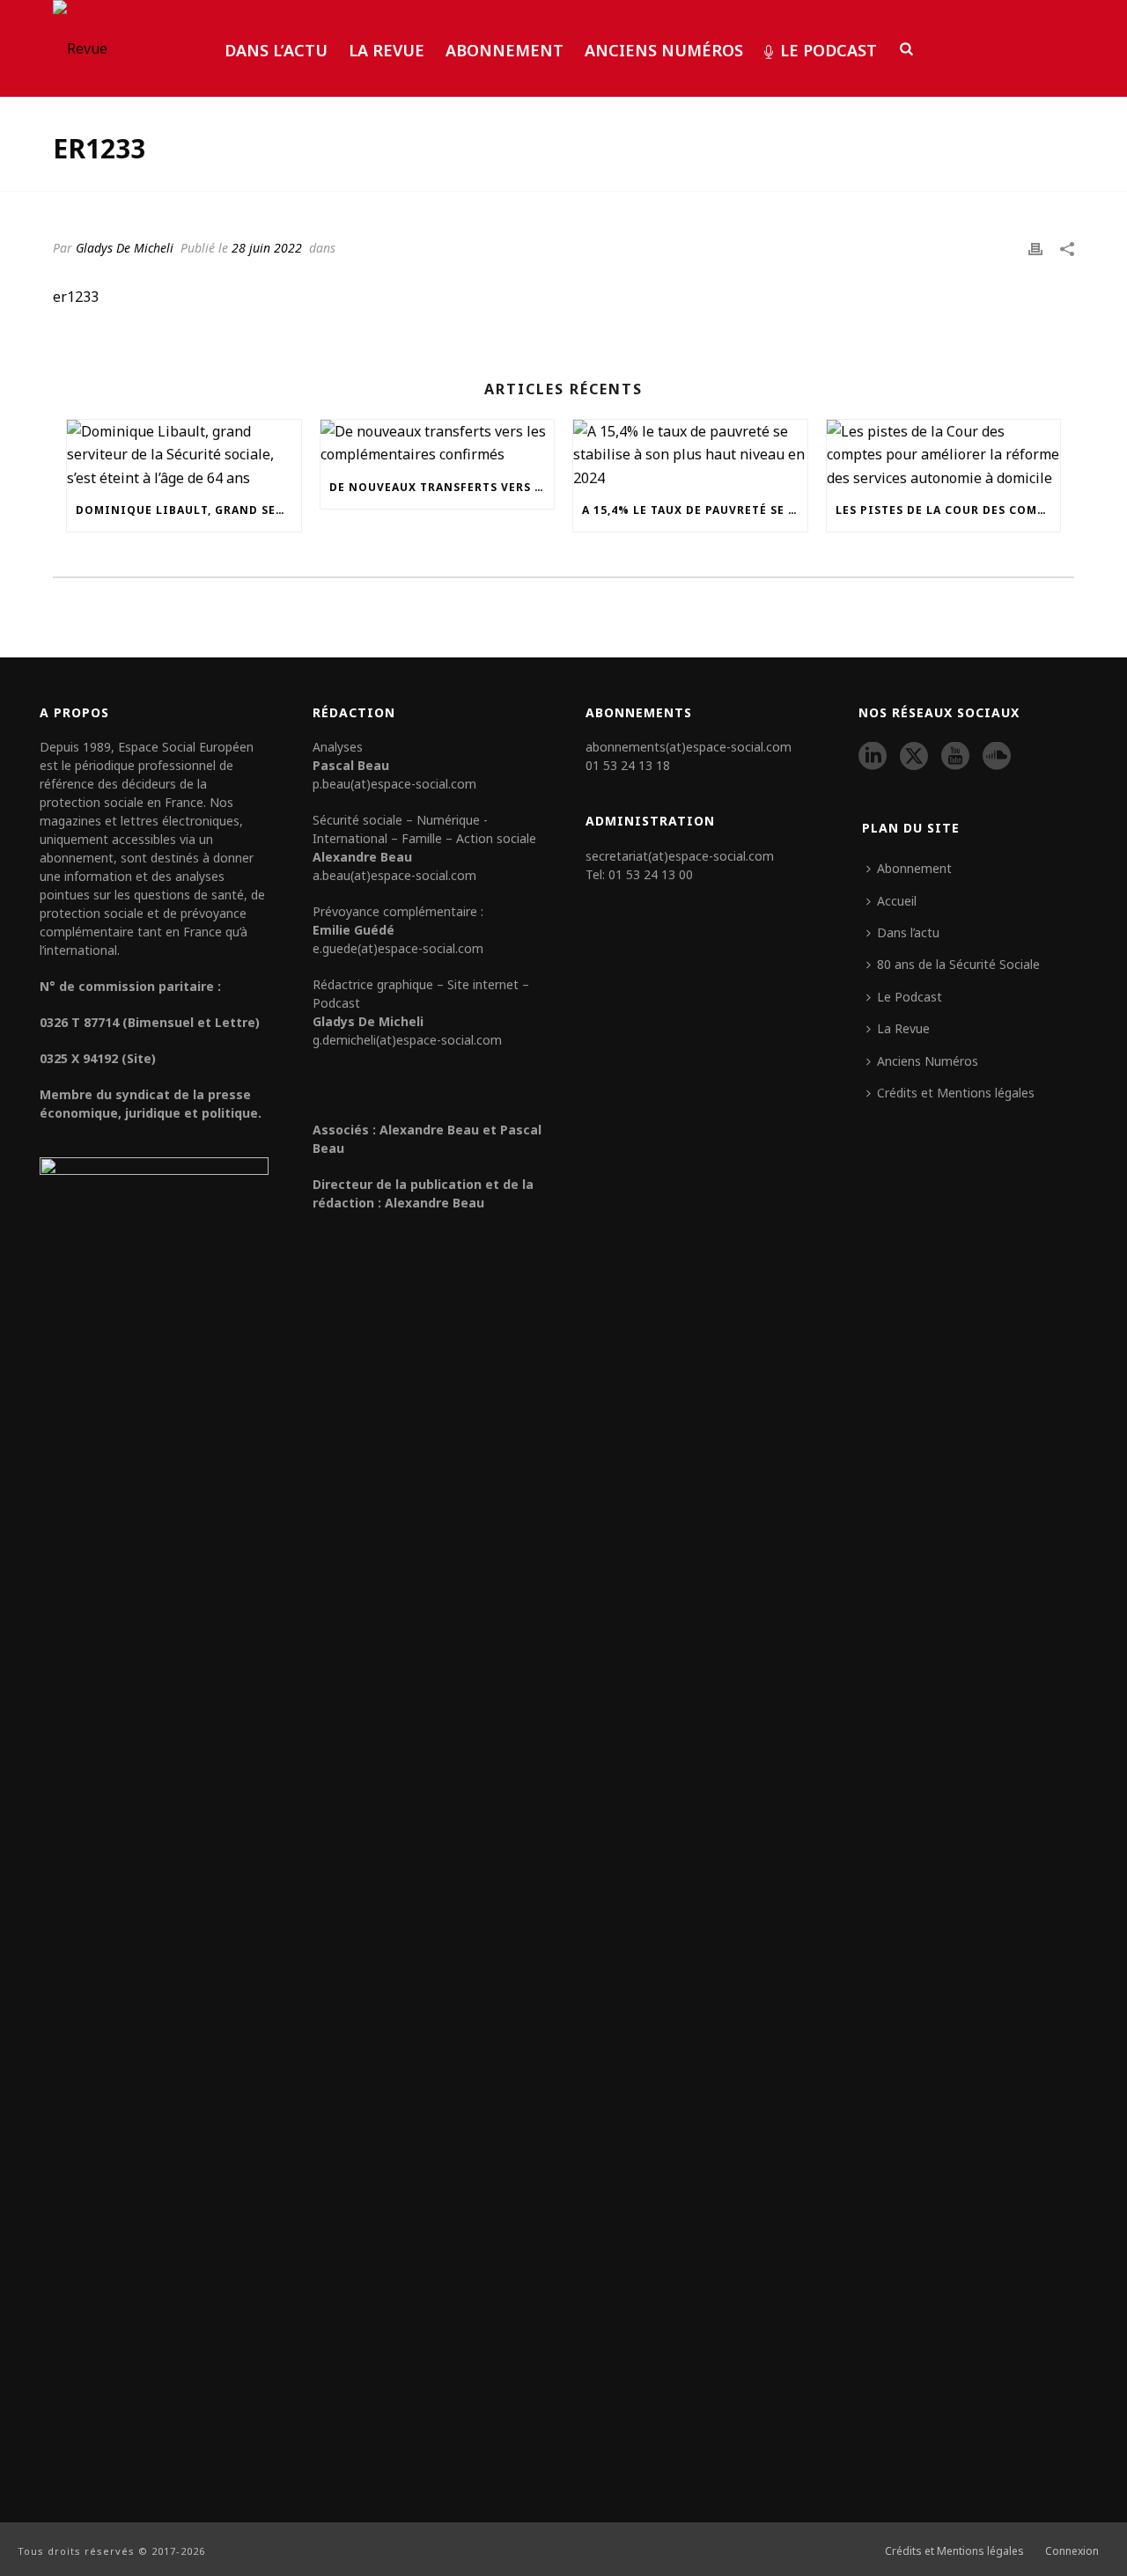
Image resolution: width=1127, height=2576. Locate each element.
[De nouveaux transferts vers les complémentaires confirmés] (438, 443)
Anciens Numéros (664, 50)
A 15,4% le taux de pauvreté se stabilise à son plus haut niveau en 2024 (695, 510)
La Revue (387, 50)
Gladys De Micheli (125, 248)
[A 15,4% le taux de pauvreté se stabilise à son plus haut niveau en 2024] (690, 455)
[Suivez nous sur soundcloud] (997, 757)
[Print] (1035, 247)
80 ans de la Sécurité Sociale (958, 964)
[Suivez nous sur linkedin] (873, 757)
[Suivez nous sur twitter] (914, 757)
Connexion (1072, 2551)
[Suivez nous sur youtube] (955, 757)
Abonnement (505, 50)
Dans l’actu (276, 50)
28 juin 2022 (267, 248)
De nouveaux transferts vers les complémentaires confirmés (442, 487)
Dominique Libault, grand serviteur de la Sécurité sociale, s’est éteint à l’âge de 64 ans (188, 510)
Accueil (897, 901)
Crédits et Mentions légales (956, 1093)
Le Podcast (829, 50)
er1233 (76, 297)
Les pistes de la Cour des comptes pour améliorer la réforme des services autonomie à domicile (948, 510)
